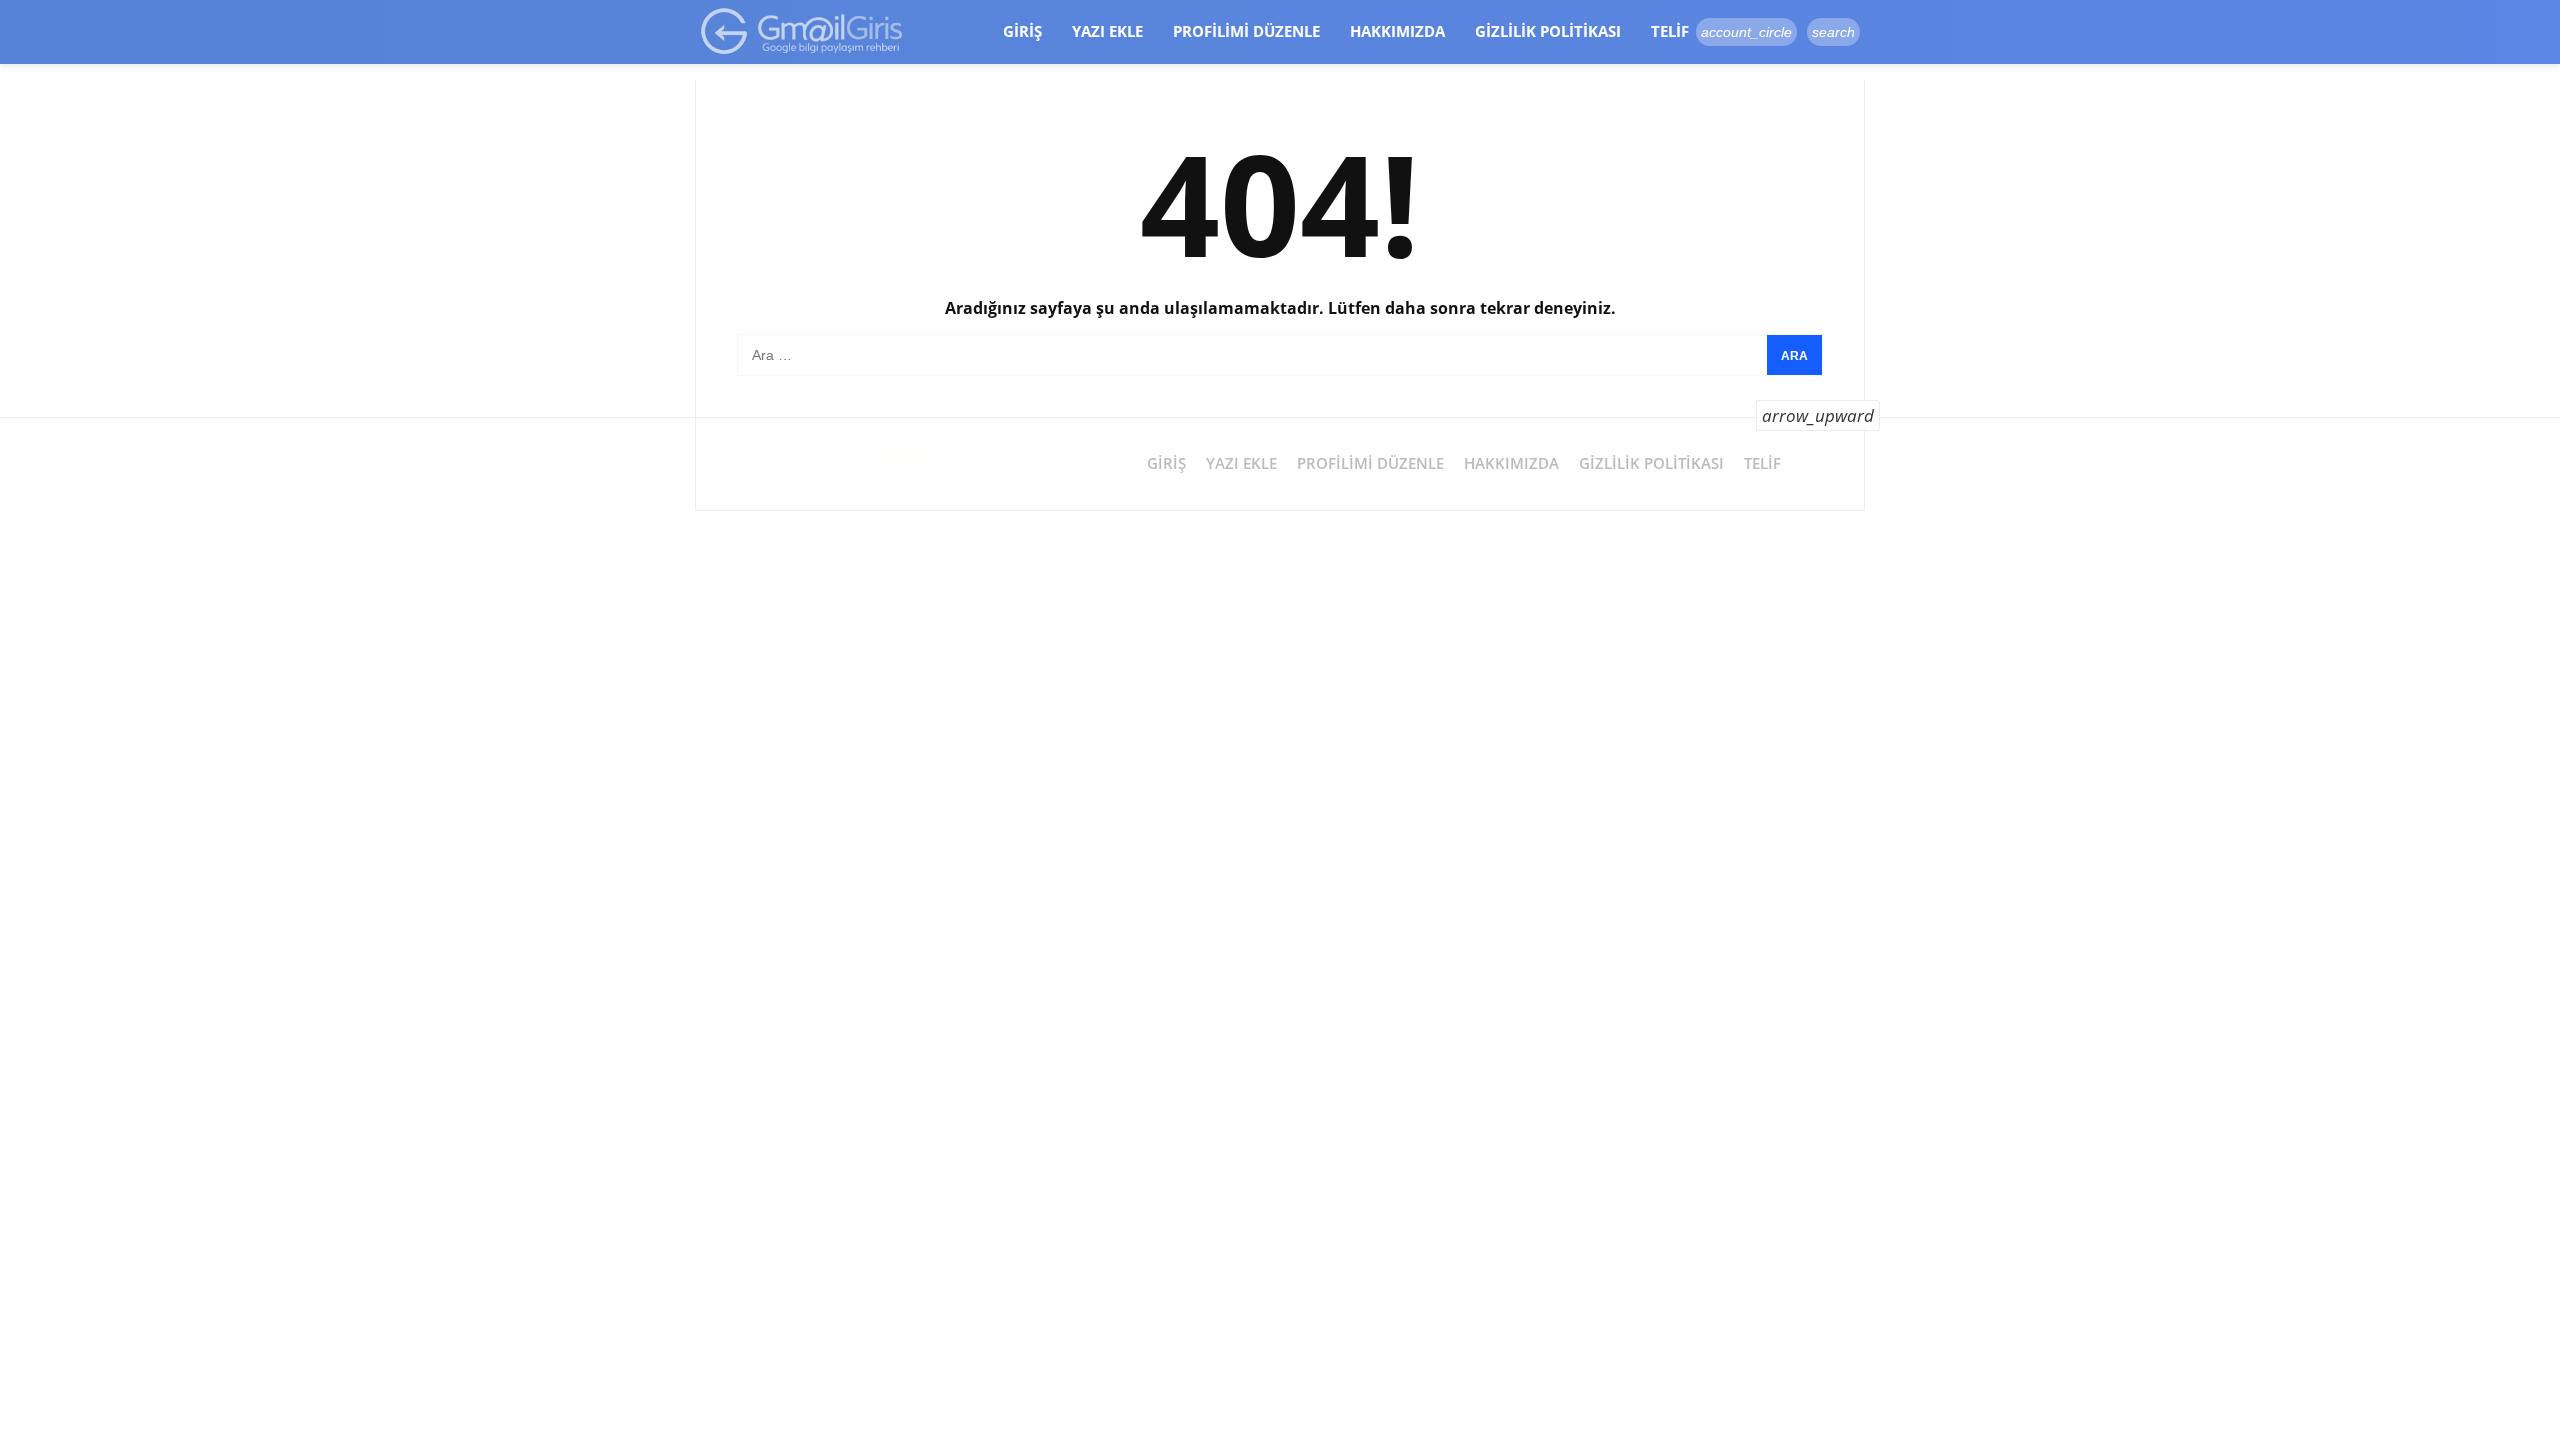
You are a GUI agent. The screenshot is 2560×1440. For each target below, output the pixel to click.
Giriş (1022, 31)
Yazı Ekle (1107, 31)
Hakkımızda (1397, 31)
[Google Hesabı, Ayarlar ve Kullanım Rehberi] (802, 30)
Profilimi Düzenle (1246, 31)
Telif (1670, 31)
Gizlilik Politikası (1548, 31)
